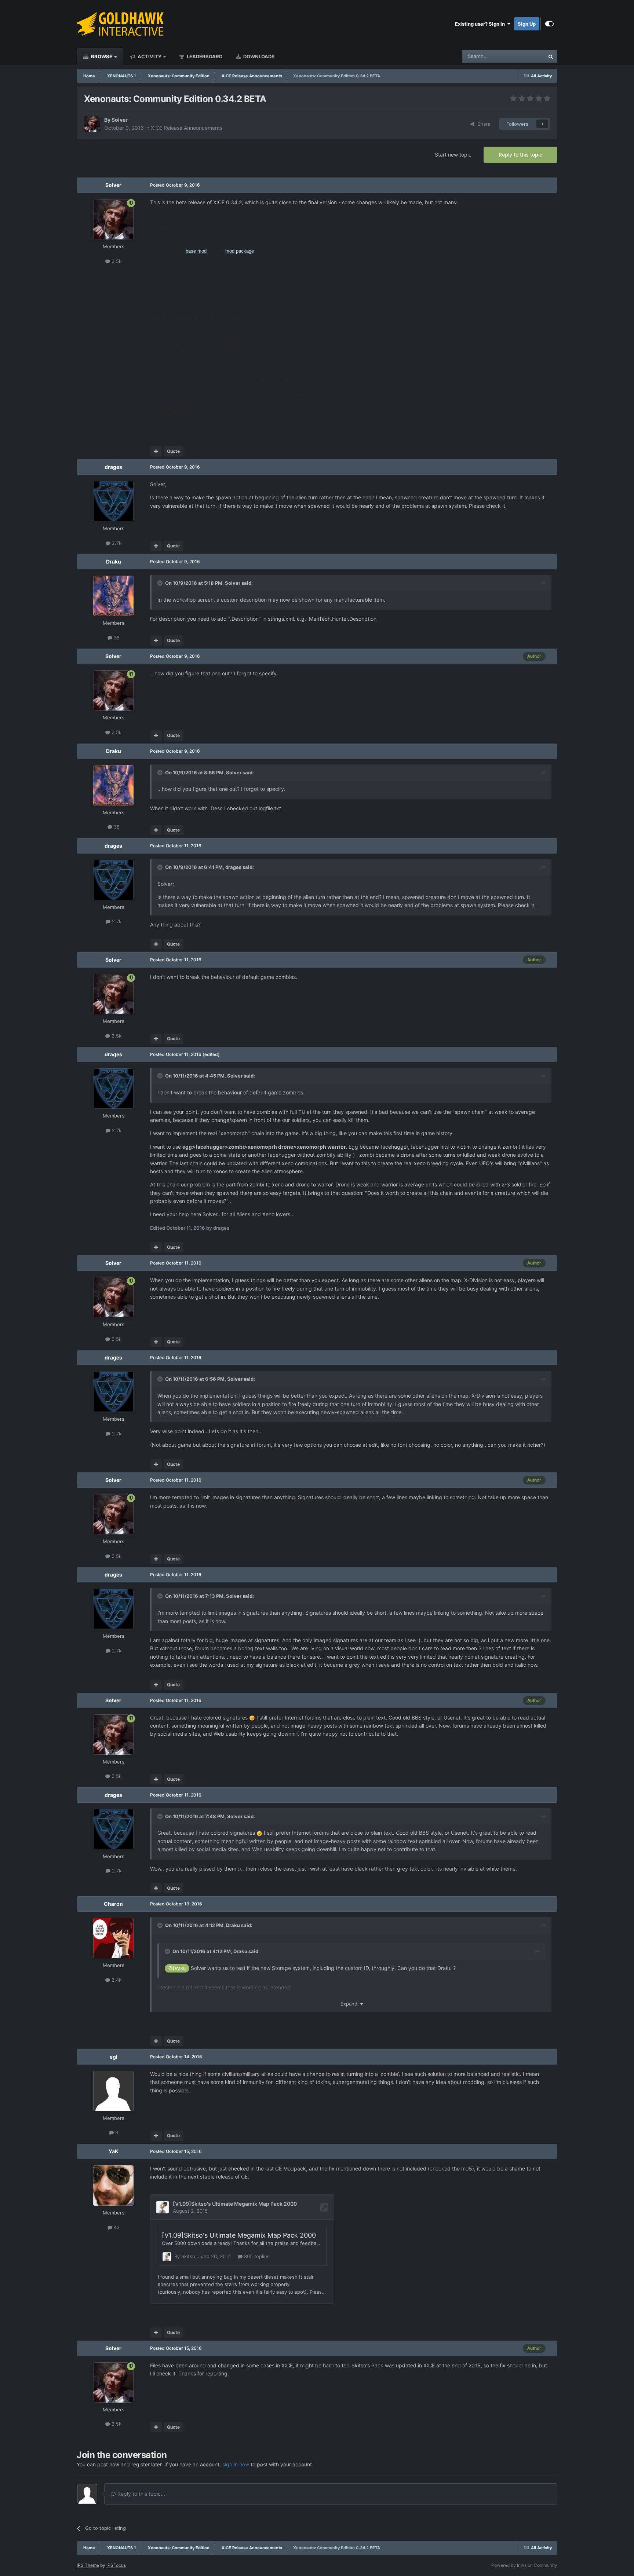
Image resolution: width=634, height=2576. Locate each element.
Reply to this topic (520, 155)
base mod (196, 251)
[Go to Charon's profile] (113, 1938)
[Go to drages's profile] (113, 501)
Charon (113, 1904)
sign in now (236, 2464)
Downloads (258, 56)
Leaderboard (204, 56)
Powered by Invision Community (524, 2565)
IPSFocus (116, 2565)
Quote (173, 451)
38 (116, 638)
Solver (120, 120)
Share (482, 124)
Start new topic (453, 155)
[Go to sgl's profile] (113, 2091)
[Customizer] (549, 24)
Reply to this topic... (141, 2494)
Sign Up (527, 24)
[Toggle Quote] (161, 583)
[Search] (551, 56)
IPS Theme (88, 2565)
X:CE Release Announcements (187, 128)
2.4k (116, 1980)
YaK (114, 2151)
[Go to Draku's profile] (113, 596)
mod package (240, 251)
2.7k (116, 543)
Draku (114, 562)
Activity (149, 56)
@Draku (177, 1968)
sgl (114, 2057)
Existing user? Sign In (481, 24)
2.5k (116, 261)
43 (116, 2227)
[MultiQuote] (156, 451)
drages (113, 467)
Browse (101, 56)
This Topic (524, 56)
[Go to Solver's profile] (92, 124)
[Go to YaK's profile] (113, 2186)
